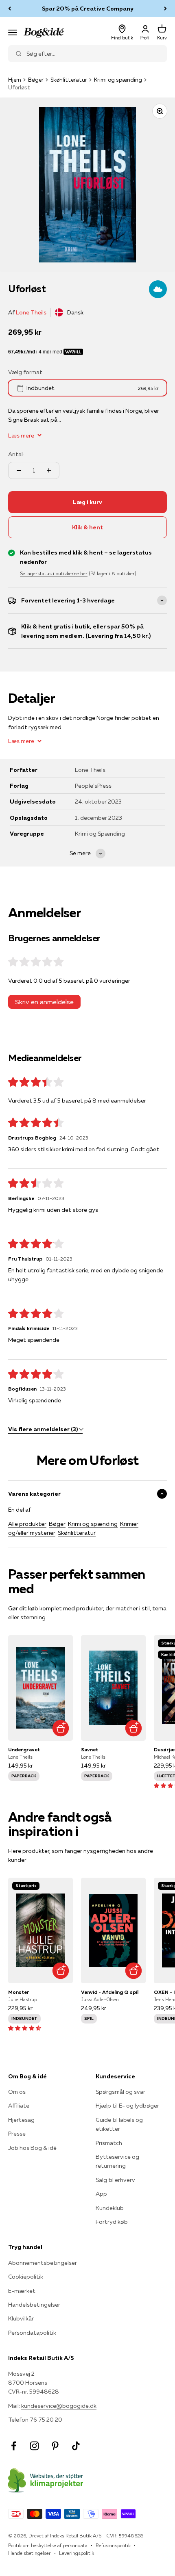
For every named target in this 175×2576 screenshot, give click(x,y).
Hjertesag (21, 2120)
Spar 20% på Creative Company (88, 9)
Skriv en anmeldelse (44, 1002)
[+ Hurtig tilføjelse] (60, 1728)
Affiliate (19, 2106)
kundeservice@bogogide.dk (59, 2406)
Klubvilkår (21, 2318)
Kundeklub (110, 2208)
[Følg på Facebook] (14, 2446)
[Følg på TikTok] (76, 2446)
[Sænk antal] (19, 470)
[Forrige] (10, 9)
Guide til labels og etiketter (119, 2124)
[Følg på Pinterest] (55, 2446)
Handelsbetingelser (34, 2305)
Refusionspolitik (113, 2545)
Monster (19, 1992)
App (101, 2194)
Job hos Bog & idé (32, 2148)
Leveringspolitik (77, 2553)
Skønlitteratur (69, 80)
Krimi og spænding (118, 80)
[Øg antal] (49, 470)
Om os (17, 2092)
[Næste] (165, 9)
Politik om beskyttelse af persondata (48, 2545)
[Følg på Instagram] (34, 2446)
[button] (25, 2028)
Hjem (15, 80)
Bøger (36, 80)
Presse (17, 2134)
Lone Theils (31, 312)
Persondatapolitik (32, 2333)
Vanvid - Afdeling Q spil (110, 1992)
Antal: (16, 454)
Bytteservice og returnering (117, 2161)
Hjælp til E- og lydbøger (127, 2106)
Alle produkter (27, 1524)
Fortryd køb (112, 2222)
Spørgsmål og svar (120, 2092)
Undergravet (24, 1749)
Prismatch (109, 2143)
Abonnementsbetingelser (43, 2263)
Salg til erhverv (115, 2180)
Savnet (90, 1749)
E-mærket (22, 2291)
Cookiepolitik (26, 2277)
